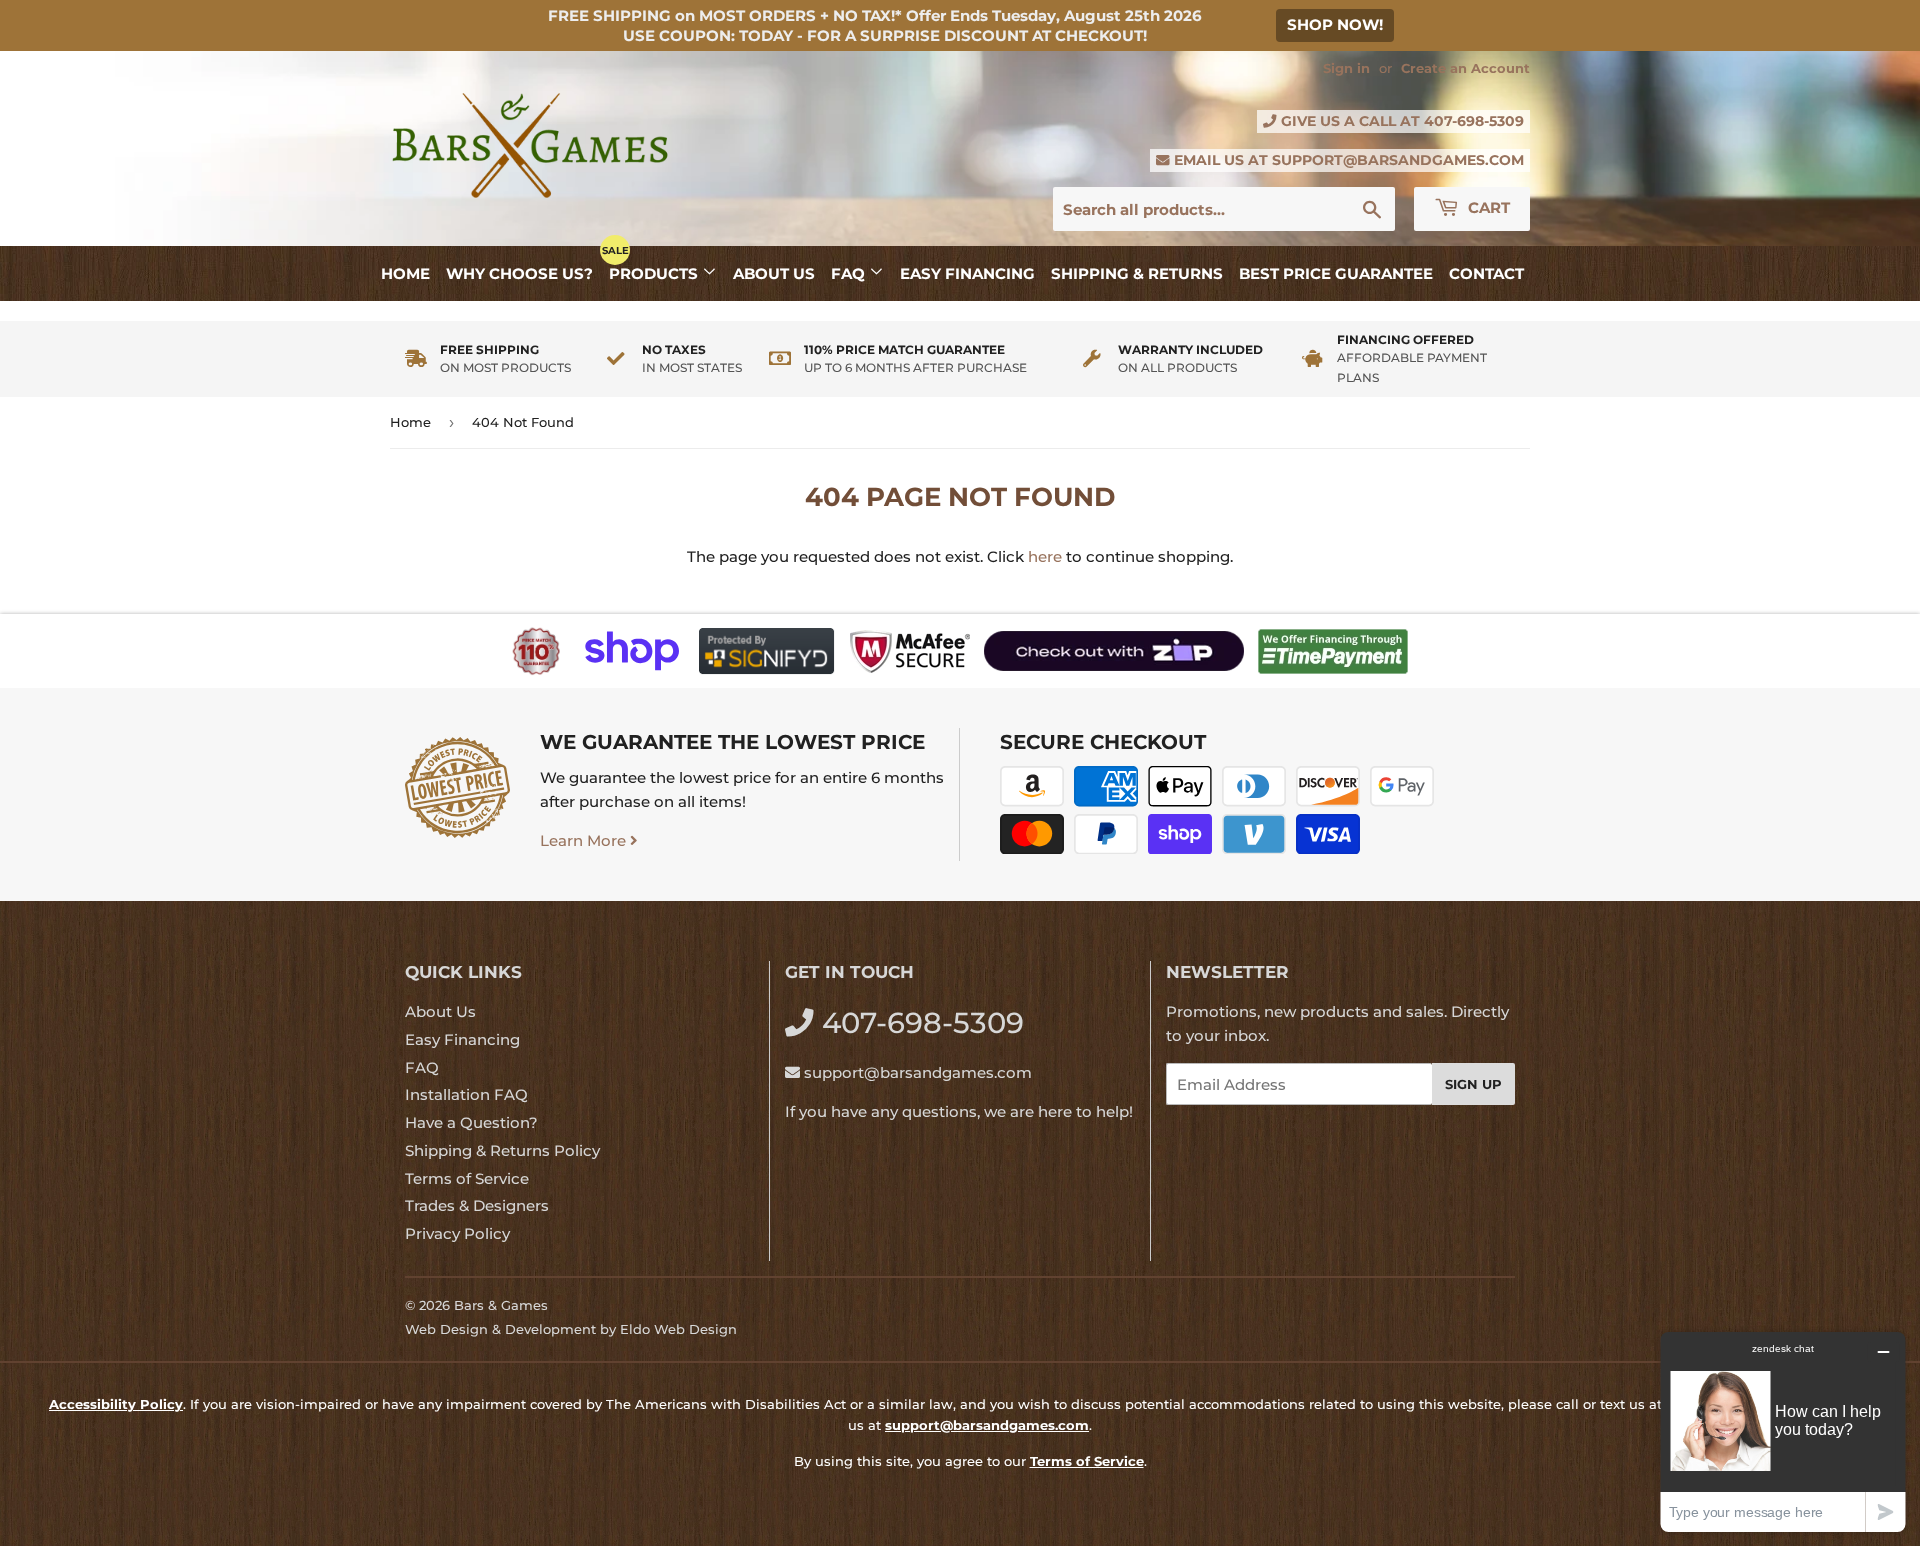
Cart (1487, 207)
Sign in (1346, 68)
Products (655, 273)
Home (405, 273)
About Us (774, 273)
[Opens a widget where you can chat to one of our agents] (1783, 1431)
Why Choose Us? (519, 273)
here (1045, 556)
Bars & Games (501, 1305)
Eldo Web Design (678, 1329)
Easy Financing (967, 273)
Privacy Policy (457, 1233)
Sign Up (1473, 1084)
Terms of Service (467, 1178)
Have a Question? (471, 1122)
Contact (1486, 273)
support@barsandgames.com (1398, 160)
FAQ (850, 273)
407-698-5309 (1474, 121)
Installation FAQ (466, 1094)
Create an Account (1465, 68)
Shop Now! (1335, 24)
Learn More (585, 840)
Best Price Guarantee (1336, 273)
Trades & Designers (477, 1205)
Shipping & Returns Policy (502, 1150)
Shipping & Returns (1137, 273)
